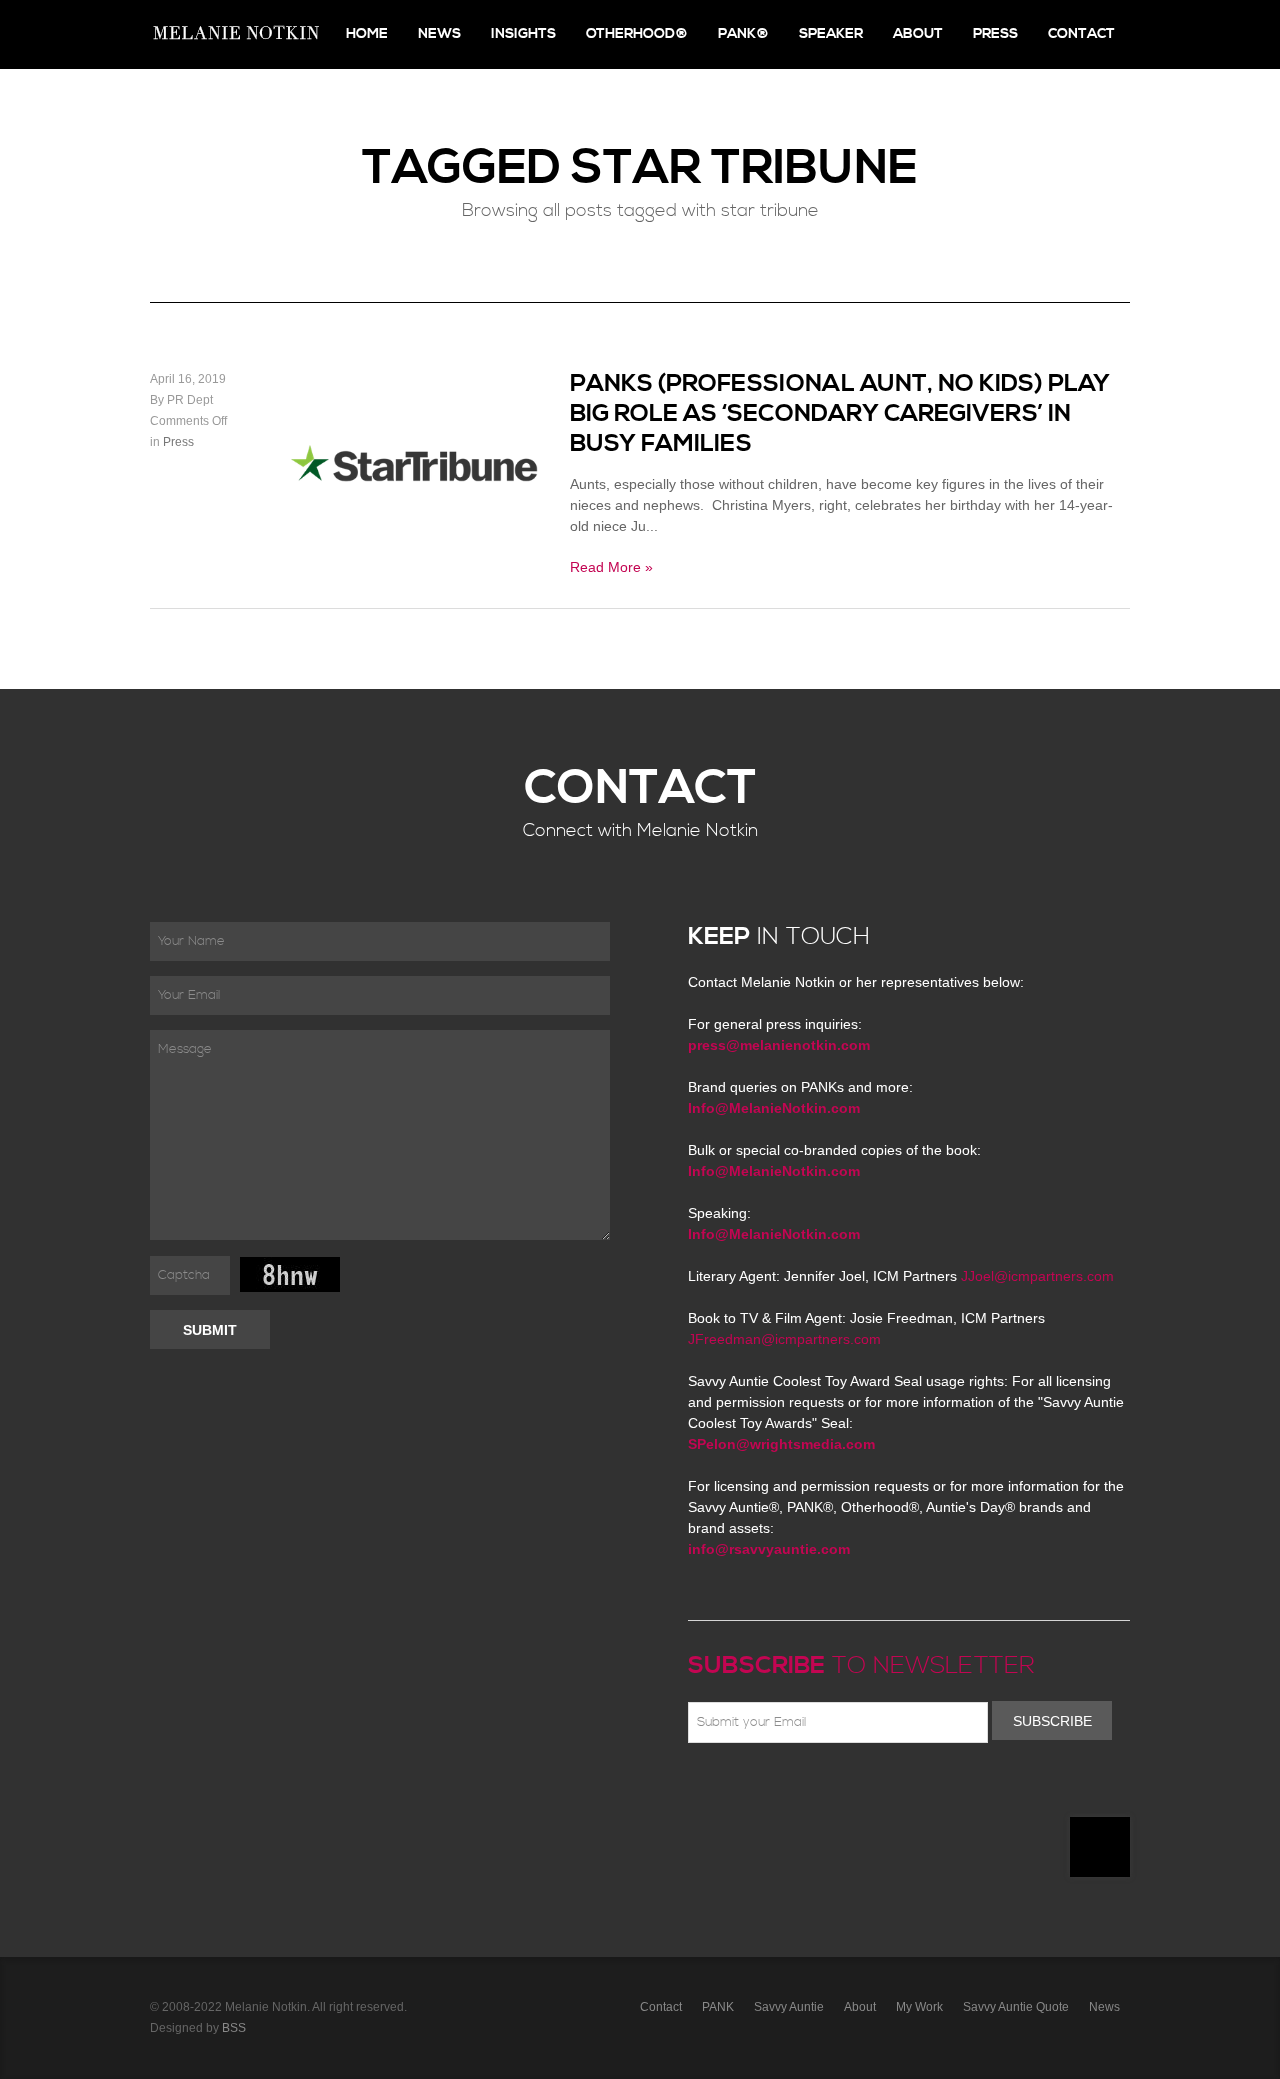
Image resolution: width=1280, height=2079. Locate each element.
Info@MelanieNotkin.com (774, 1108)
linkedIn (845, 1790)
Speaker (831, 34)
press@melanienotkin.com (779, 1045)
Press (995, 34)
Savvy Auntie (789, 2007)
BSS (234, 2028)
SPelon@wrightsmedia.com (781, 1444)
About (918, 34)
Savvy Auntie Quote (1016, 2007)
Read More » (611, 567)
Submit (210, 1330)
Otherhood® (637, 34)
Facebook (729, 1790)
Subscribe (1052, 1721)
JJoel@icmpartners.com (1037, 1276)
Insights (523, 34)
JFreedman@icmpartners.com (784, 1339)
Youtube (816, 1790)
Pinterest (787, 1790)
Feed (903, 1790)
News (439, 34)
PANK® (743, 34)
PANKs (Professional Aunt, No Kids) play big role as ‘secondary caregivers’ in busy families (840, 414)
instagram (874, 1790)
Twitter (758, 1790)
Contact (1081, 34)
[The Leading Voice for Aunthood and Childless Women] (235, 34)
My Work (919, 2007)
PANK (718, 2007)
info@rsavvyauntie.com (769, 1549)
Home (367, 34)
